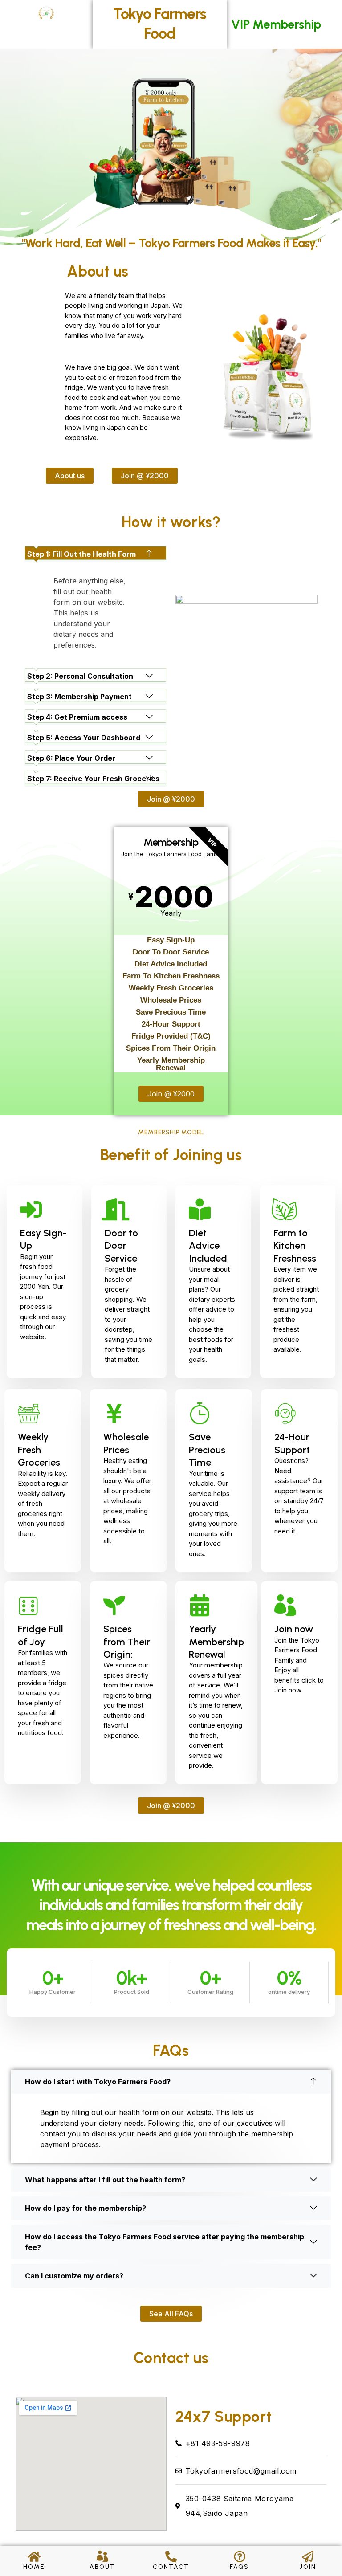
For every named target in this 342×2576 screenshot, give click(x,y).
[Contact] (171, 2556)
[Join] (308, 2556)
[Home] (34, 2556)
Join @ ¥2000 (171, 1094)
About (102, 2567)
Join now (294, 1629)
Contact (171, 2567)
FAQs (239, 2567)
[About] (102, 2556)
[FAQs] (240, 2556)
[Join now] (285, 1605)
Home (34, 2567)
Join (308, 2567)
